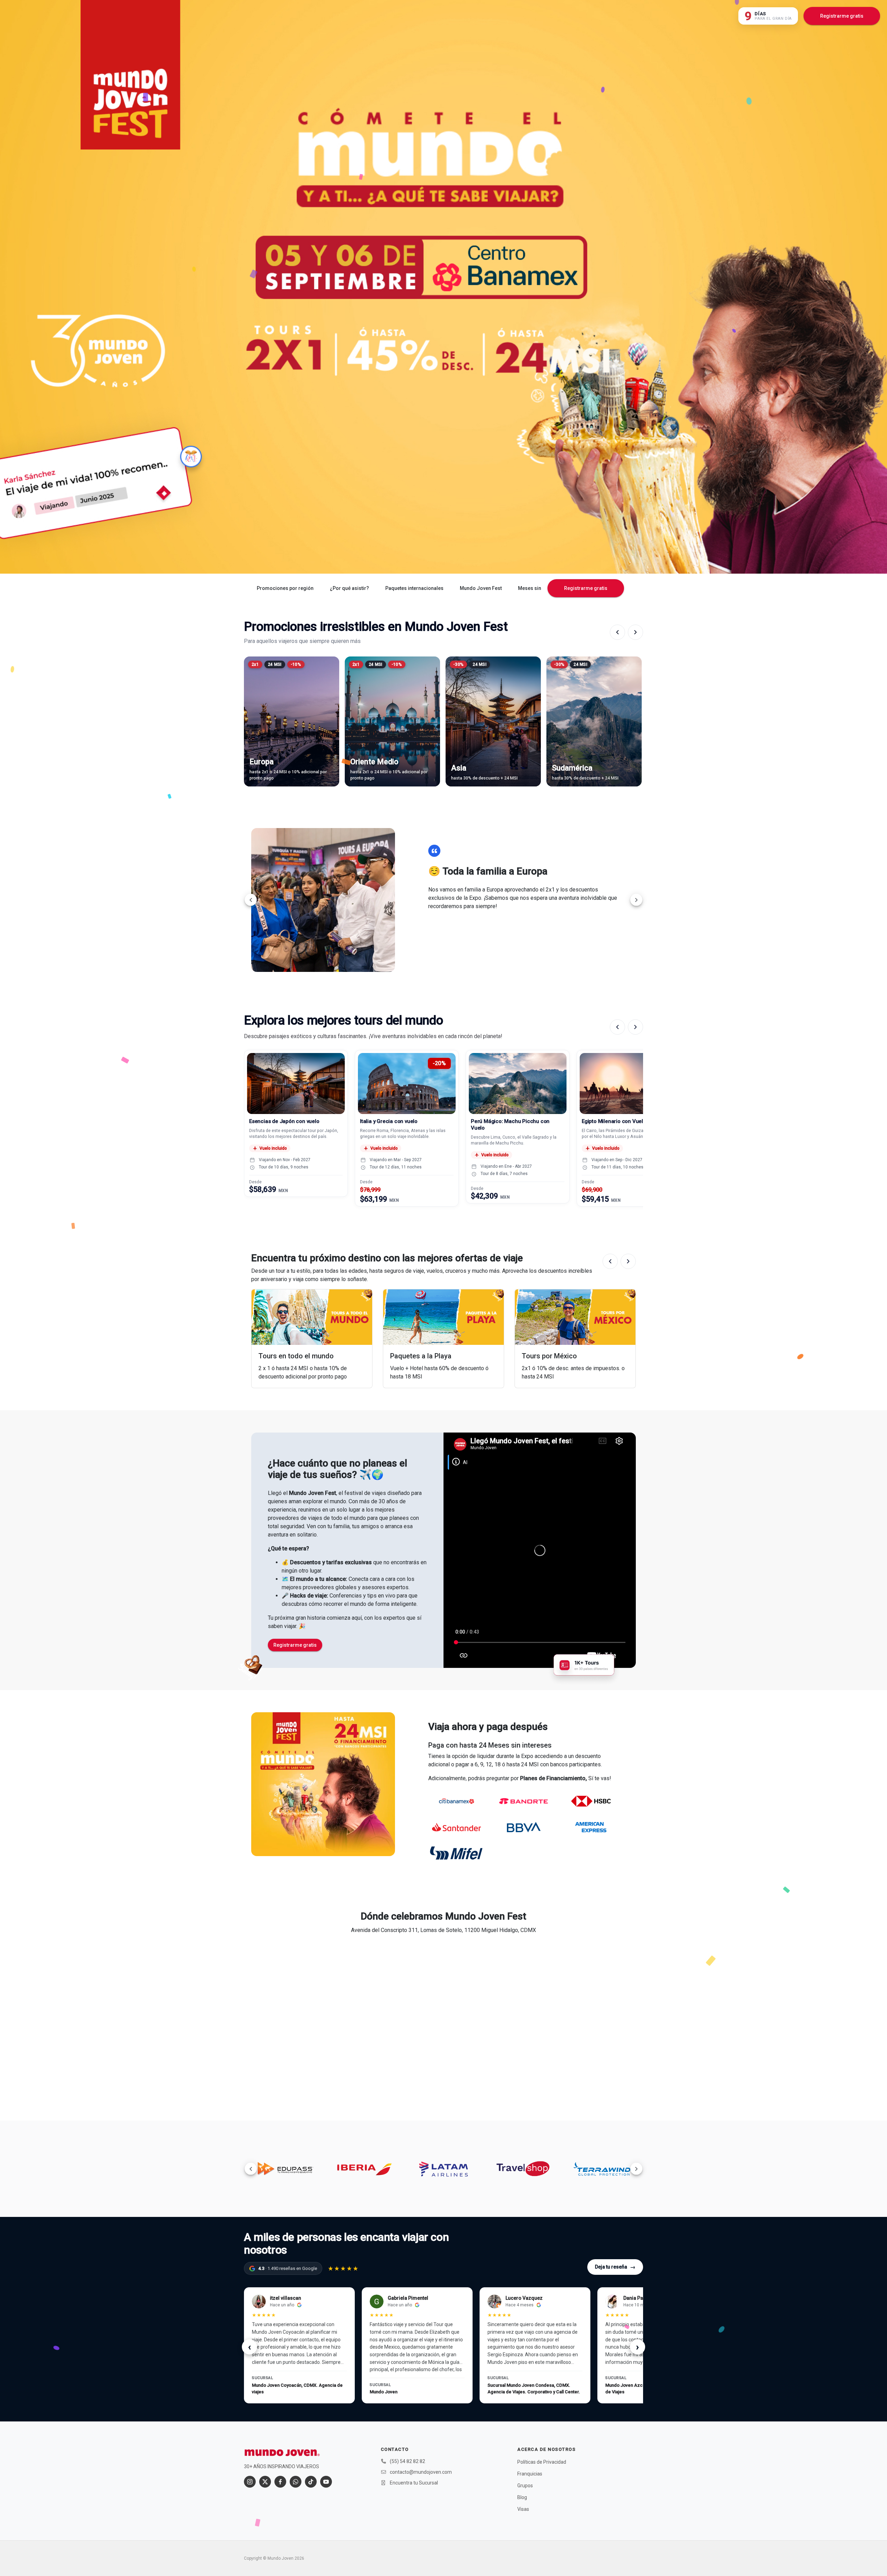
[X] (265, 2482)
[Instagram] (250, 2482)
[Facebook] (280, 2482)
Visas (523, 2509)
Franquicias (530, 2474)
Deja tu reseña (615, 2267)
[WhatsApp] (296, 2482)
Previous (251, 900)
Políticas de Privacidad (542, 2462)
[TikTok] (311, 2482)
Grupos (525, 2486)
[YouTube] (326, 2482)
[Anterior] (617, 632)
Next (636, 900)
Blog (522, 2497)
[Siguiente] (635, 632)
